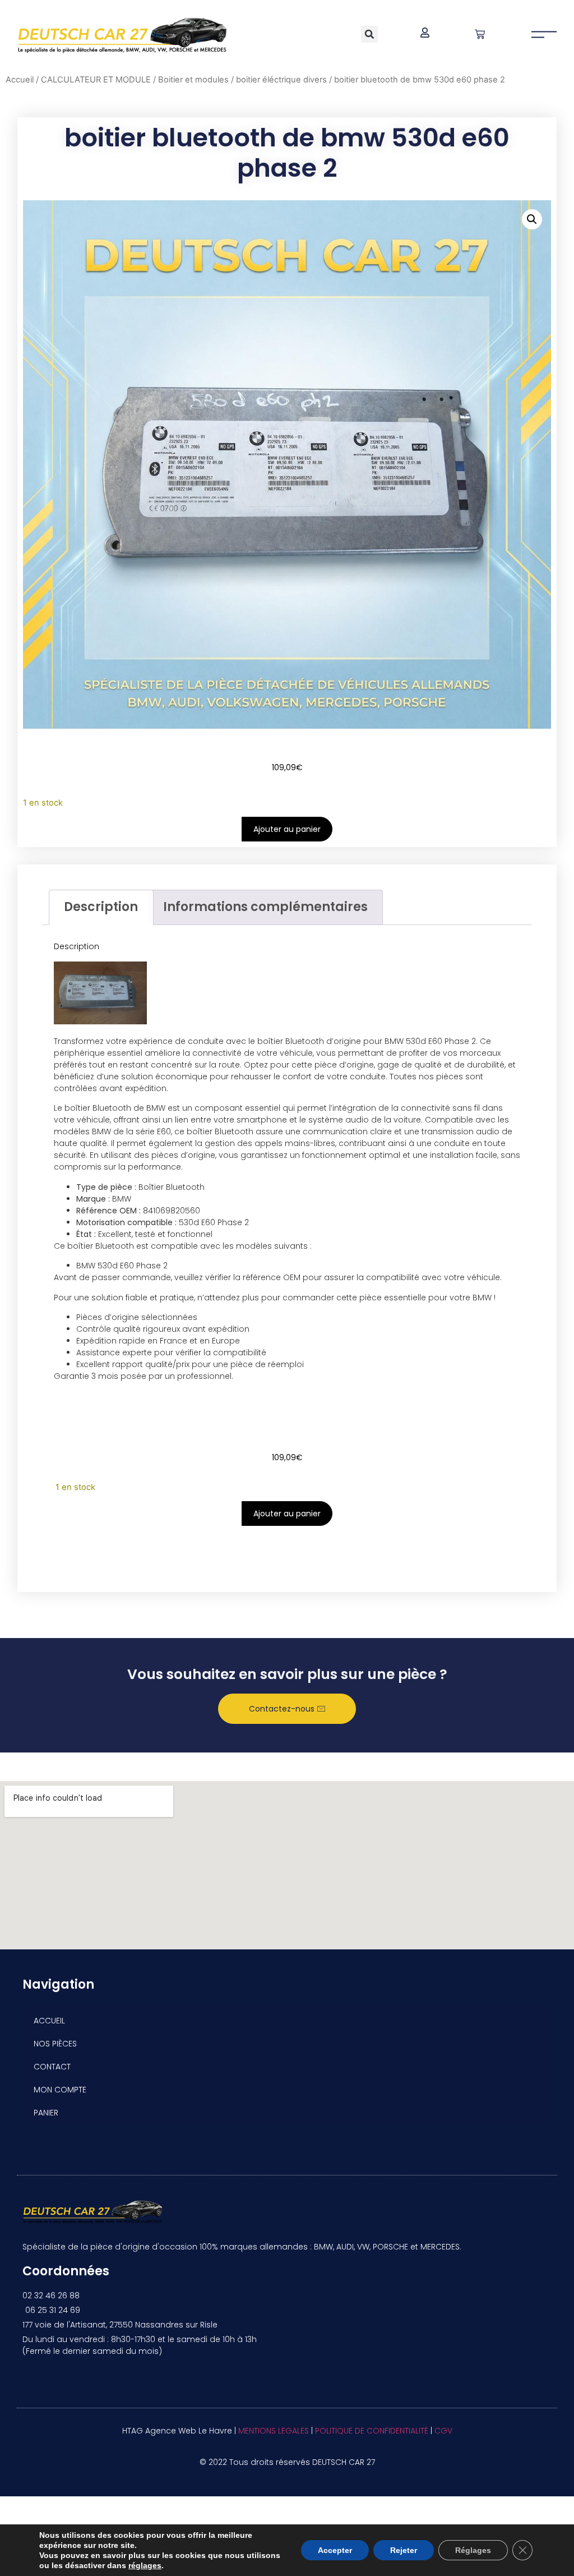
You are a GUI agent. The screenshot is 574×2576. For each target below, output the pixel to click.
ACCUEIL (49, 2021)
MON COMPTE (60, 2090)
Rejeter (404, 2550)
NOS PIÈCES (55, 2044)
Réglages (473, 2550)
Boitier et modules (193, 80)
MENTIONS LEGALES (274, 2431)
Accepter (335, 2550)
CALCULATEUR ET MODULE (96, 80)
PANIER (46, 2113)
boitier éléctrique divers (281, 80)
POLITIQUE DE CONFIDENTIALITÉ (372, 2431)
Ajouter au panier (287, 829)
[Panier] (480, 34)
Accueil (20, 80)
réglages (145, 2565)
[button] (369, 34)
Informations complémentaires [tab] (265, 907)
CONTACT (52, 2067)
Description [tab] (101, 907)
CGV (443, 2431)
